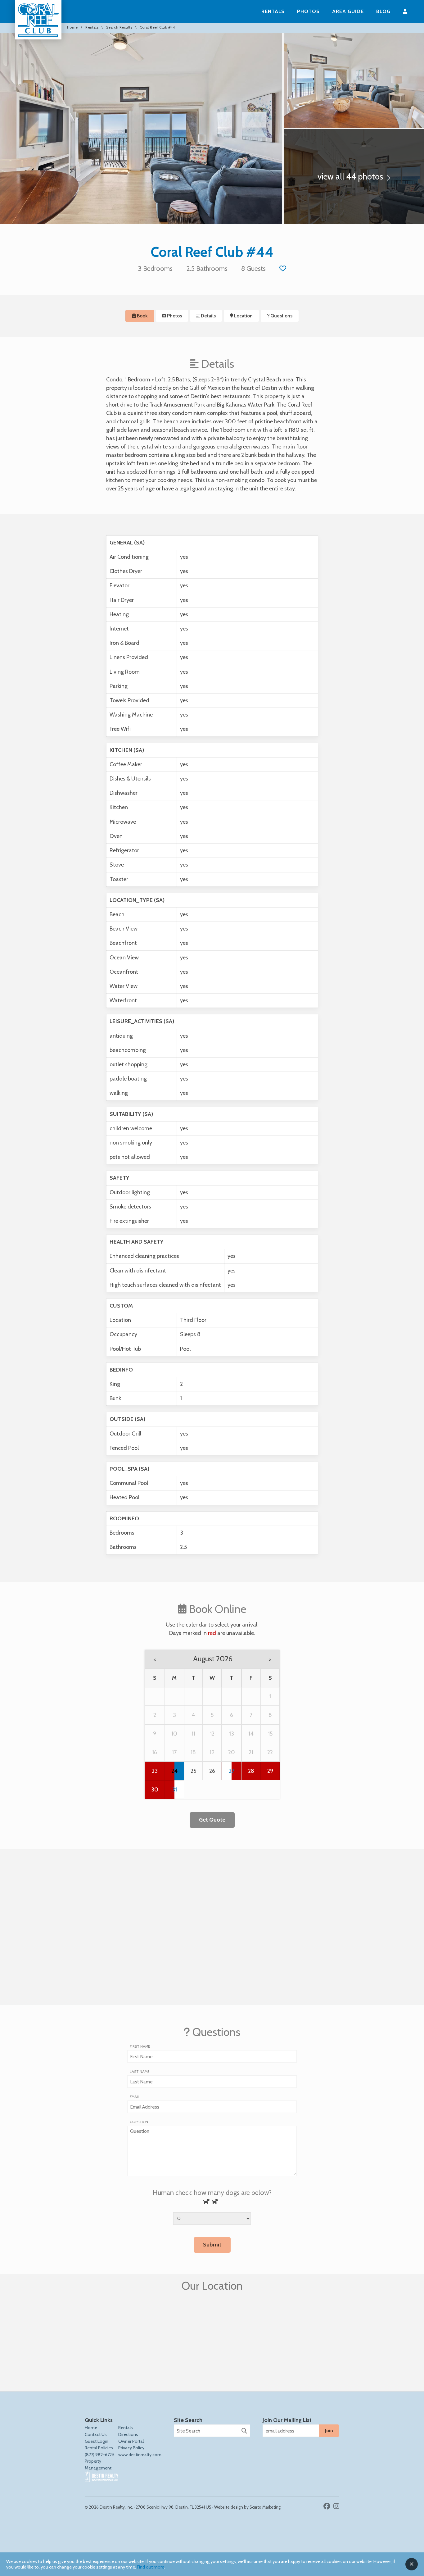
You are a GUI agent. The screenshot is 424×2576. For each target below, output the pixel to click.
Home (72, 28)
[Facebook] (328, 2506)
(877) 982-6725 (100, 2455)
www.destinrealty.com (140, 2455)
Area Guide (348, 11)
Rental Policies (99, 2448)
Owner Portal (131, 2441)
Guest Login (97, 2441)
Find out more (151, 2567)
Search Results (119, 28)
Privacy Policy (131, 2448)
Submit (212, 2245)
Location (243, 316)
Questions (281, 316)
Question (139, 2122)
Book (142, 316)
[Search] (244, 2431)
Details (208, 316)
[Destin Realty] (38, 20)
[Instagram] (336, 2506)
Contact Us (96, 2434)
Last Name (140, 2072)
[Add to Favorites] (283, 268)
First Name (140, 2046)
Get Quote (212, 1820)
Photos (308, 11)
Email (135, 2097)
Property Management (98, 2464)
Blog (383, 11)
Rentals (273, 11)
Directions (128, 2434)
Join (329, 2430)
